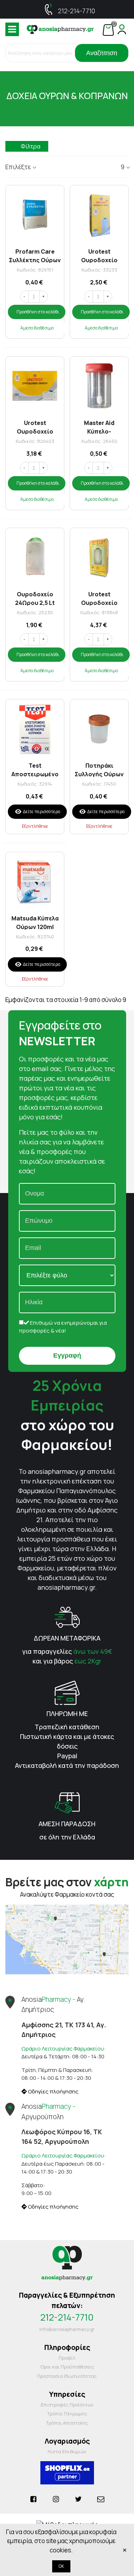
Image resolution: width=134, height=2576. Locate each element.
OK (61, 2566)
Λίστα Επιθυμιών (67, 2452)
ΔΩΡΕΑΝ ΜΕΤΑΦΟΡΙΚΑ (67, 1638)
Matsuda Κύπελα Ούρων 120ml (35, 922)
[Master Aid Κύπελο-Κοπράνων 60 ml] (99, 386)
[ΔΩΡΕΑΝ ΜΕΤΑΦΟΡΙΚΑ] (67, 1616)
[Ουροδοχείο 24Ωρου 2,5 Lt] (35, 557)
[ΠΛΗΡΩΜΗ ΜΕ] (67, 1692)
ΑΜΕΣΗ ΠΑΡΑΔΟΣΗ (67, 1824)
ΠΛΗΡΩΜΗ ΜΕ (67, 1714)
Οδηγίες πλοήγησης (53, 2091)
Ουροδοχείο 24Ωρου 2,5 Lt (35, 598)
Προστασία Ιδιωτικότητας (67, 2376)
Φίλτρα (31, 146)
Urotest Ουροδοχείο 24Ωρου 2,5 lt (99, 255)
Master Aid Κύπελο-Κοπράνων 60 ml (99, 427)
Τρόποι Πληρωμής (67, 2414)
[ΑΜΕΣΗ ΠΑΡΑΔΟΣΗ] (67, 1802)
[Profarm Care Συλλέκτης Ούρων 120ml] (35, 214)
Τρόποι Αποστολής (67, 2423)
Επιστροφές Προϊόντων (67, 2405)
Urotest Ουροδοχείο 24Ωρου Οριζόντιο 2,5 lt (35, 427)
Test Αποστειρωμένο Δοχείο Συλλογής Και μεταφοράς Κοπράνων (35, 769)
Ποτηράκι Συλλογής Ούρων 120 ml (99, 769)
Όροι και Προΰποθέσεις (67, 2367)
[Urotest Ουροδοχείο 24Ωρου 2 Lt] (99, 557)
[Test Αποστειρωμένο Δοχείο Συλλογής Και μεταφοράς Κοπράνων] (35, 729)
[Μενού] (12, 29)
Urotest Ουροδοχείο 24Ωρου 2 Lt (99, 598)
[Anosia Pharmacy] (60, 29)
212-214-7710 (76, 11)
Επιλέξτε (18, 167)
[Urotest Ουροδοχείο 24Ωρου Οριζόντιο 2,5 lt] (35, 386)
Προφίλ (67, 2358)
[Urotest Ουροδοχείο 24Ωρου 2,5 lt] (99, 214)
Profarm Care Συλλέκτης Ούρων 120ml (35, 255)
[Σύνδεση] (122, 29)
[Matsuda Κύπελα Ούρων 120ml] (35, 881)
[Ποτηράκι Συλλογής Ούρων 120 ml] (99, 729)
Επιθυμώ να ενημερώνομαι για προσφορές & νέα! (63, 1327)
